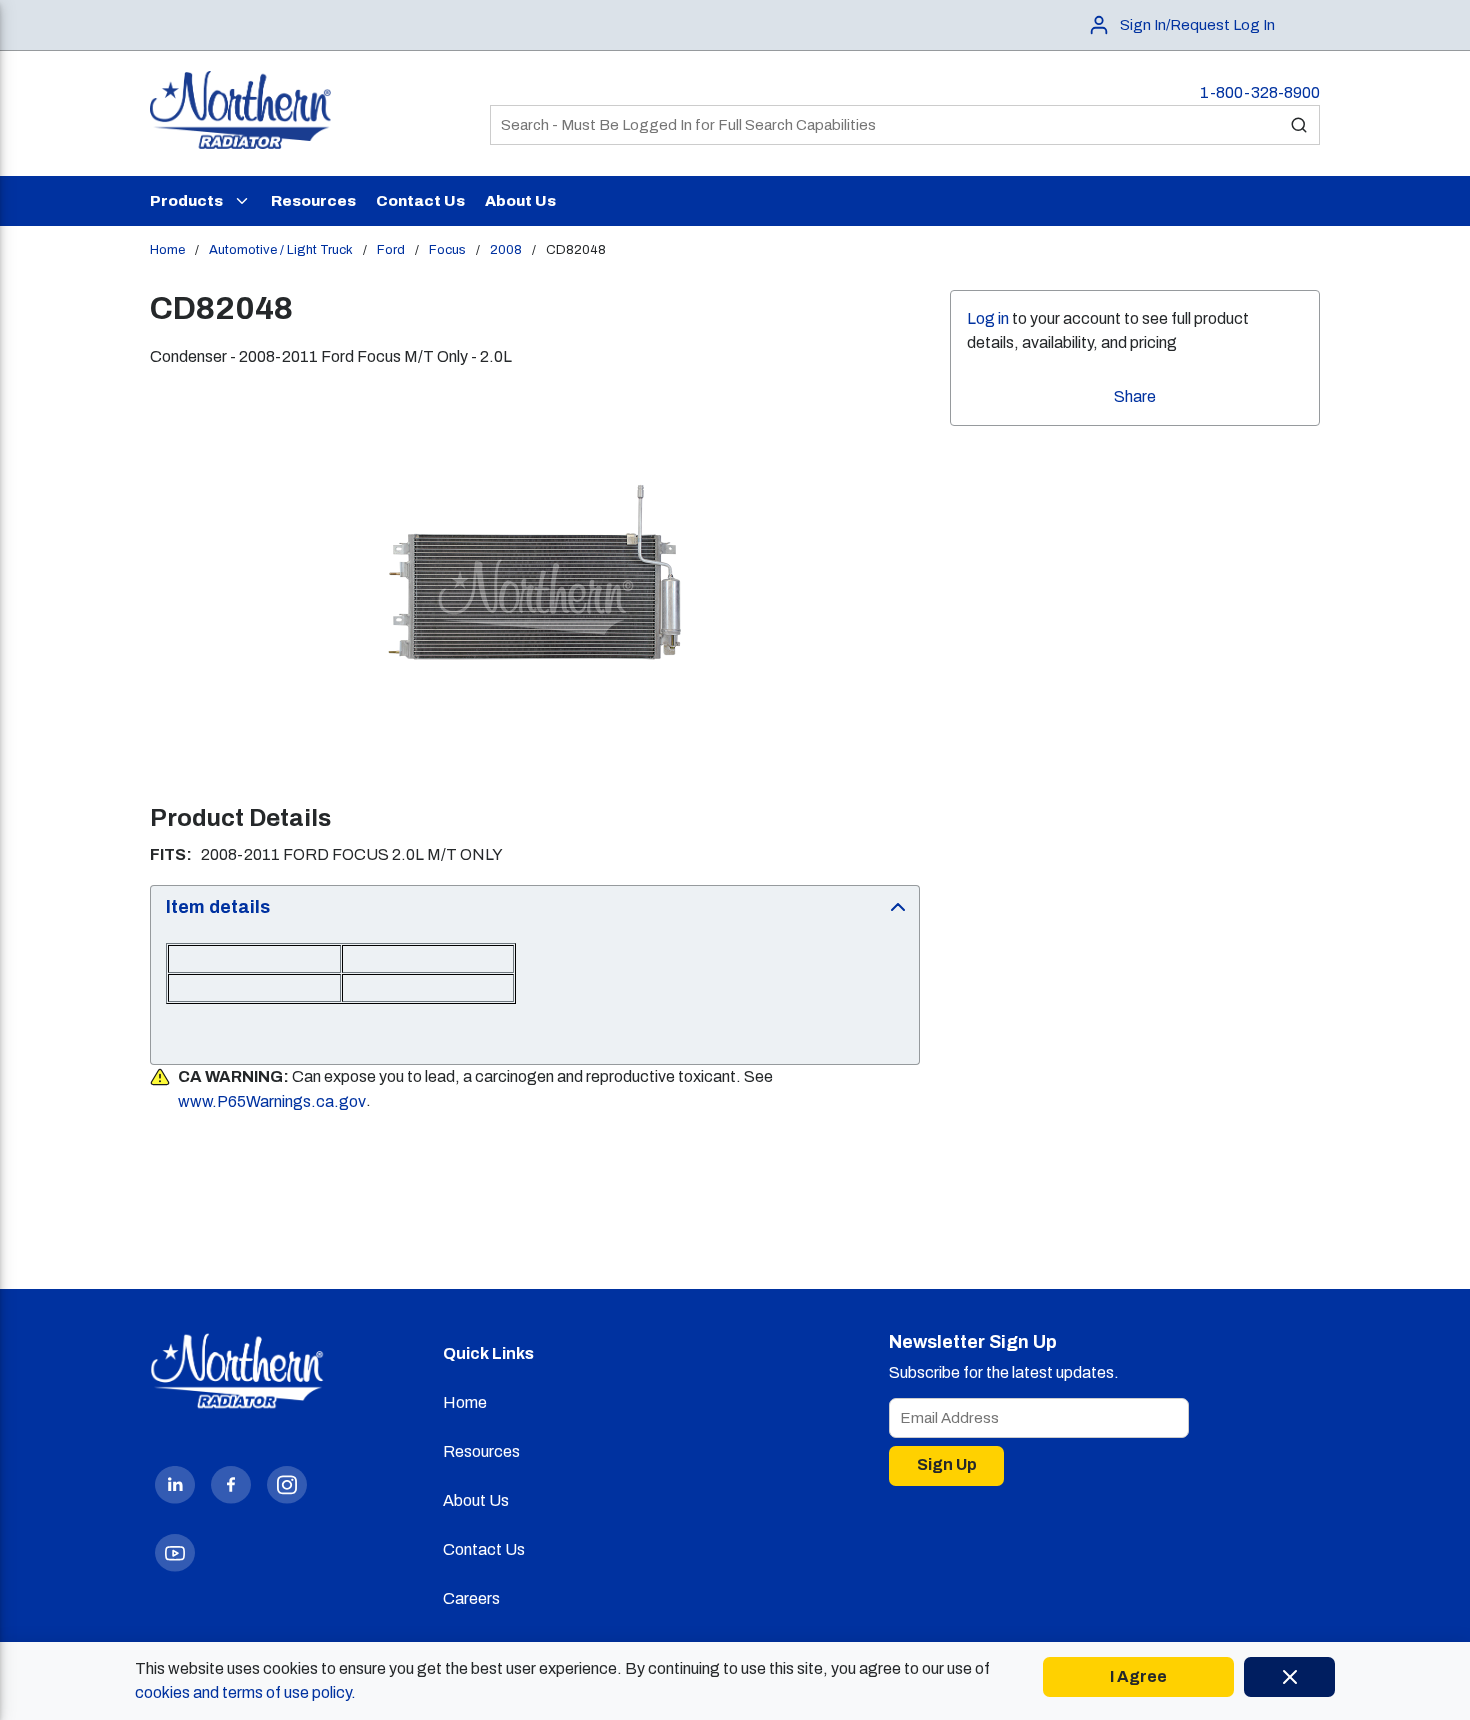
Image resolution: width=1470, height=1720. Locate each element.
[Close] (1289, 1677)
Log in (988, 318)
